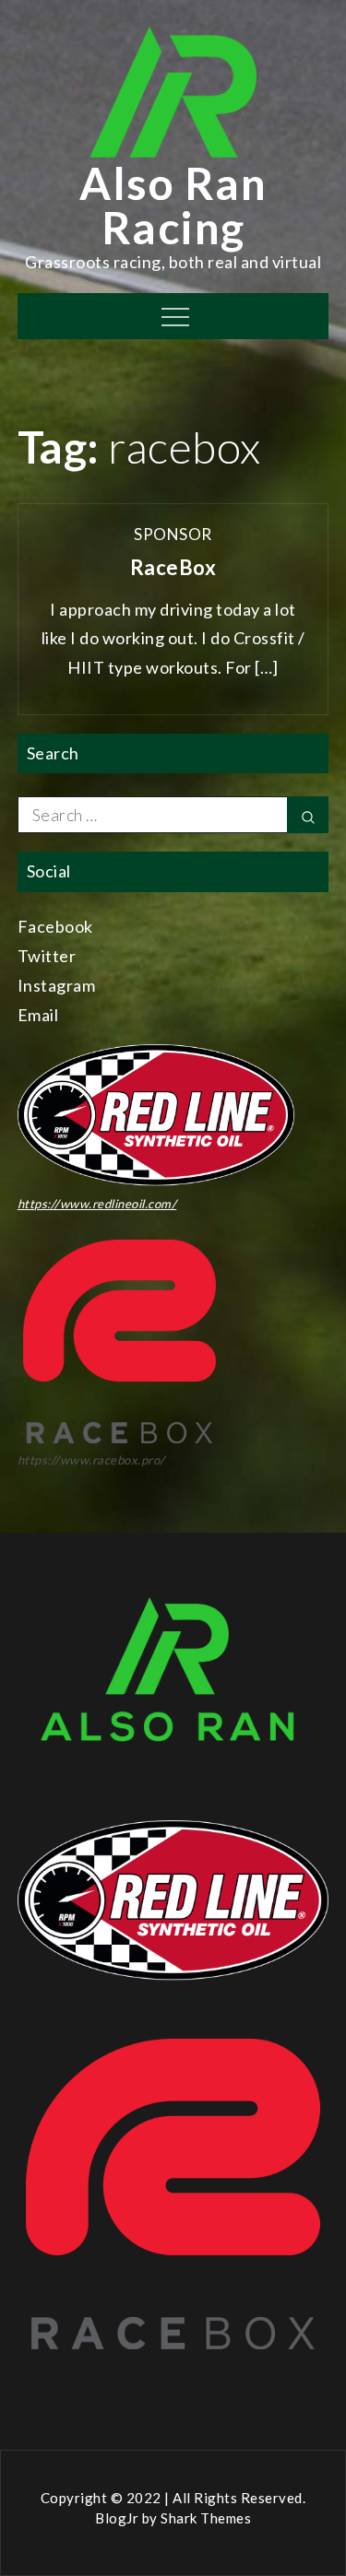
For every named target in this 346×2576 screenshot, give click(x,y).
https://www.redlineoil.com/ (97, 1204)
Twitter (47, 956)
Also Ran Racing (173, 205)
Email (38, 1015)
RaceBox (173, 567)
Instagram (57, 985)
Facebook (55, 926)
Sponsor (173, 534)
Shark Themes (206, 2518)
